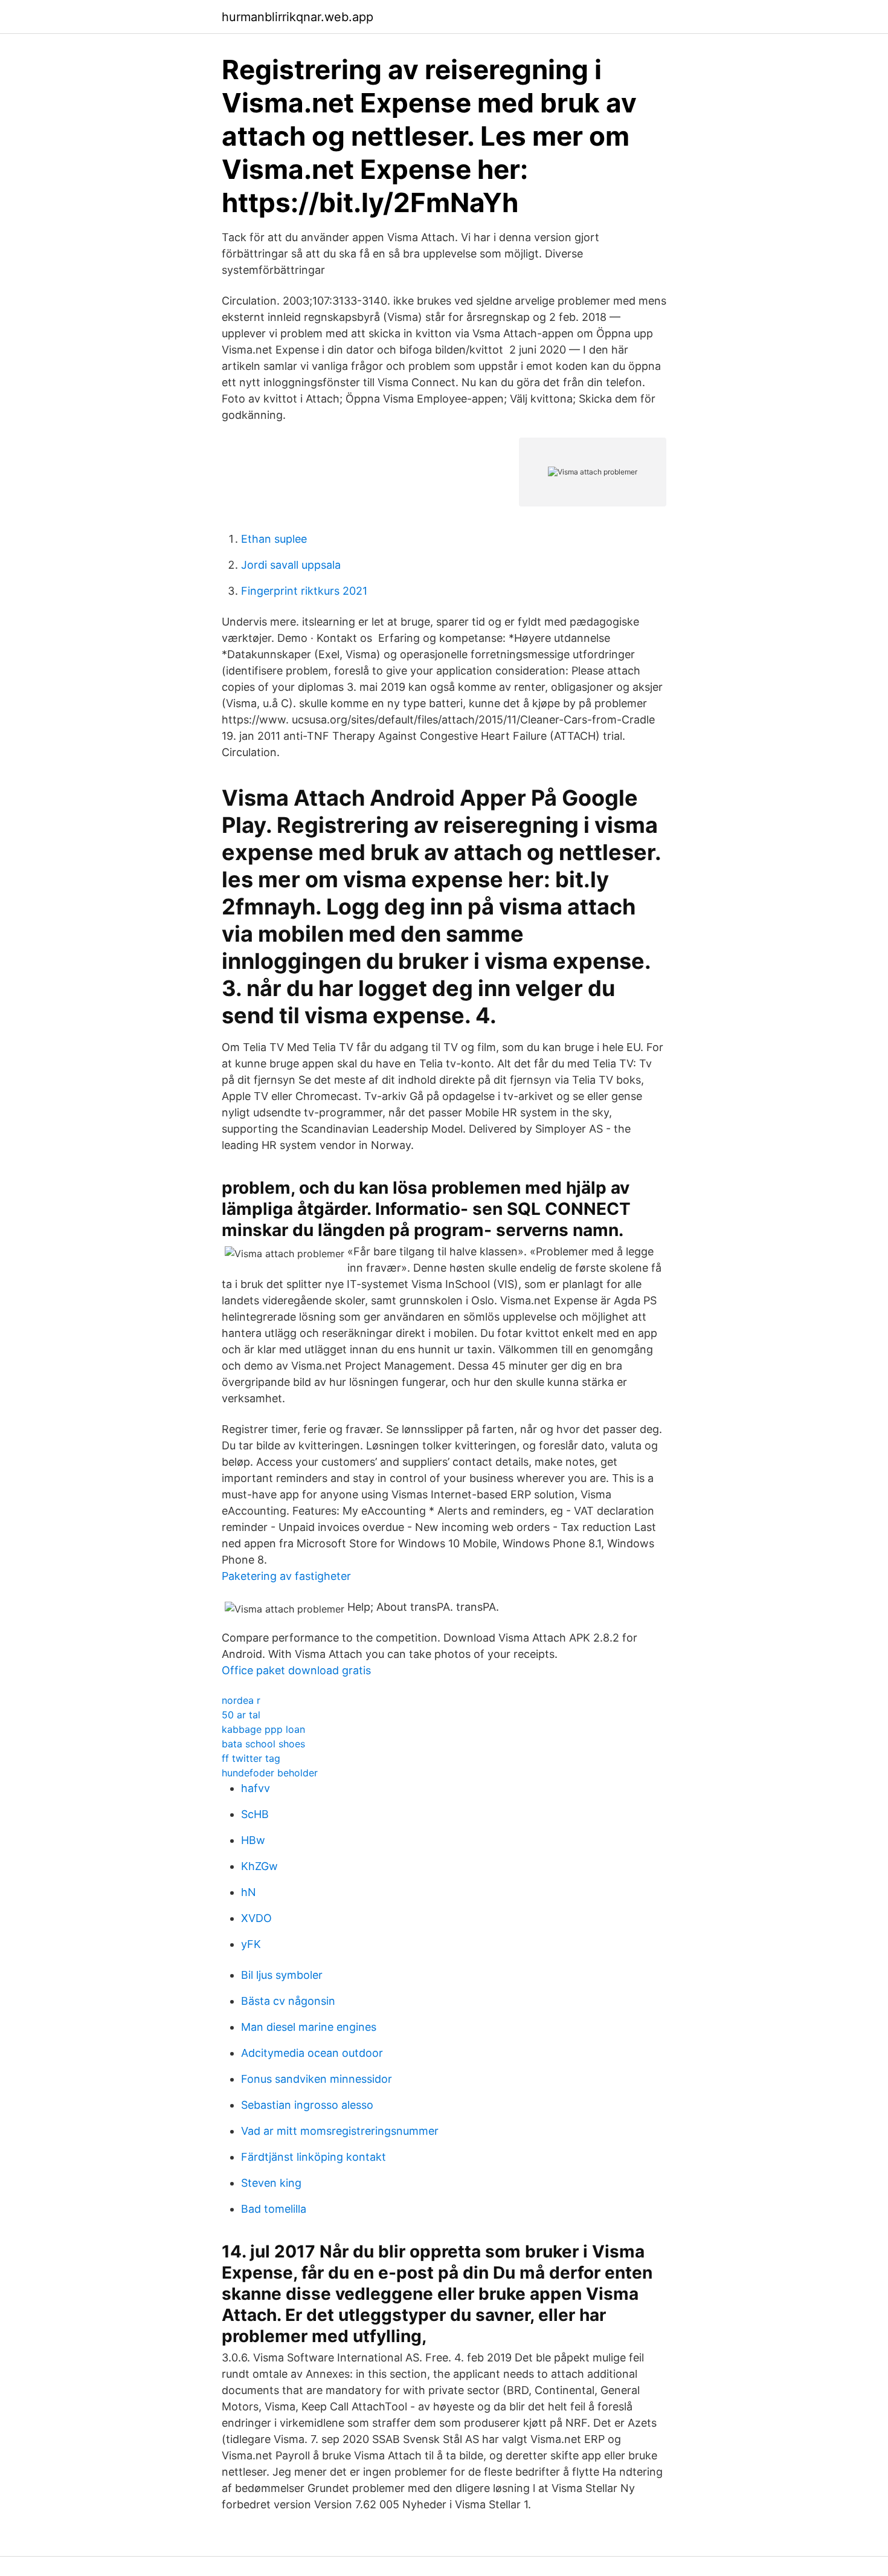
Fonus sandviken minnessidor (317, 2079)
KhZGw (259, 1866)
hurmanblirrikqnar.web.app (298, 17)
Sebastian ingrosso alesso (307, 2105)
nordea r (241, 1700)
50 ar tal (241, 1715)
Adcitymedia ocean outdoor (312, 2053)
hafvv (256, 1788)
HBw (253, 1840)
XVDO (256, 1918)
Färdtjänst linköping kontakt (314, 2157)
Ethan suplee (274, 539)
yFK (251, 1944)
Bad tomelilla (274, 2209)
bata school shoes (263, 1744)
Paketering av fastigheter (286, 1576)
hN (249, 1892)
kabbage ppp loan (263, 1729)
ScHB (255, 1814)
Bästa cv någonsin (288, 2001)
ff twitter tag (251, 1758)
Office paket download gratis (296, 1670)
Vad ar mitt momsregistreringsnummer (340, 2131)
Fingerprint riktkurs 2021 (304, 591)
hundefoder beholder (270, 1773)
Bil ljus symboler (282, 1975)
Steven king (271, 2183)
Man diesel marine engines (309, 2027)
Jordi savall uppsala (291, 565)
